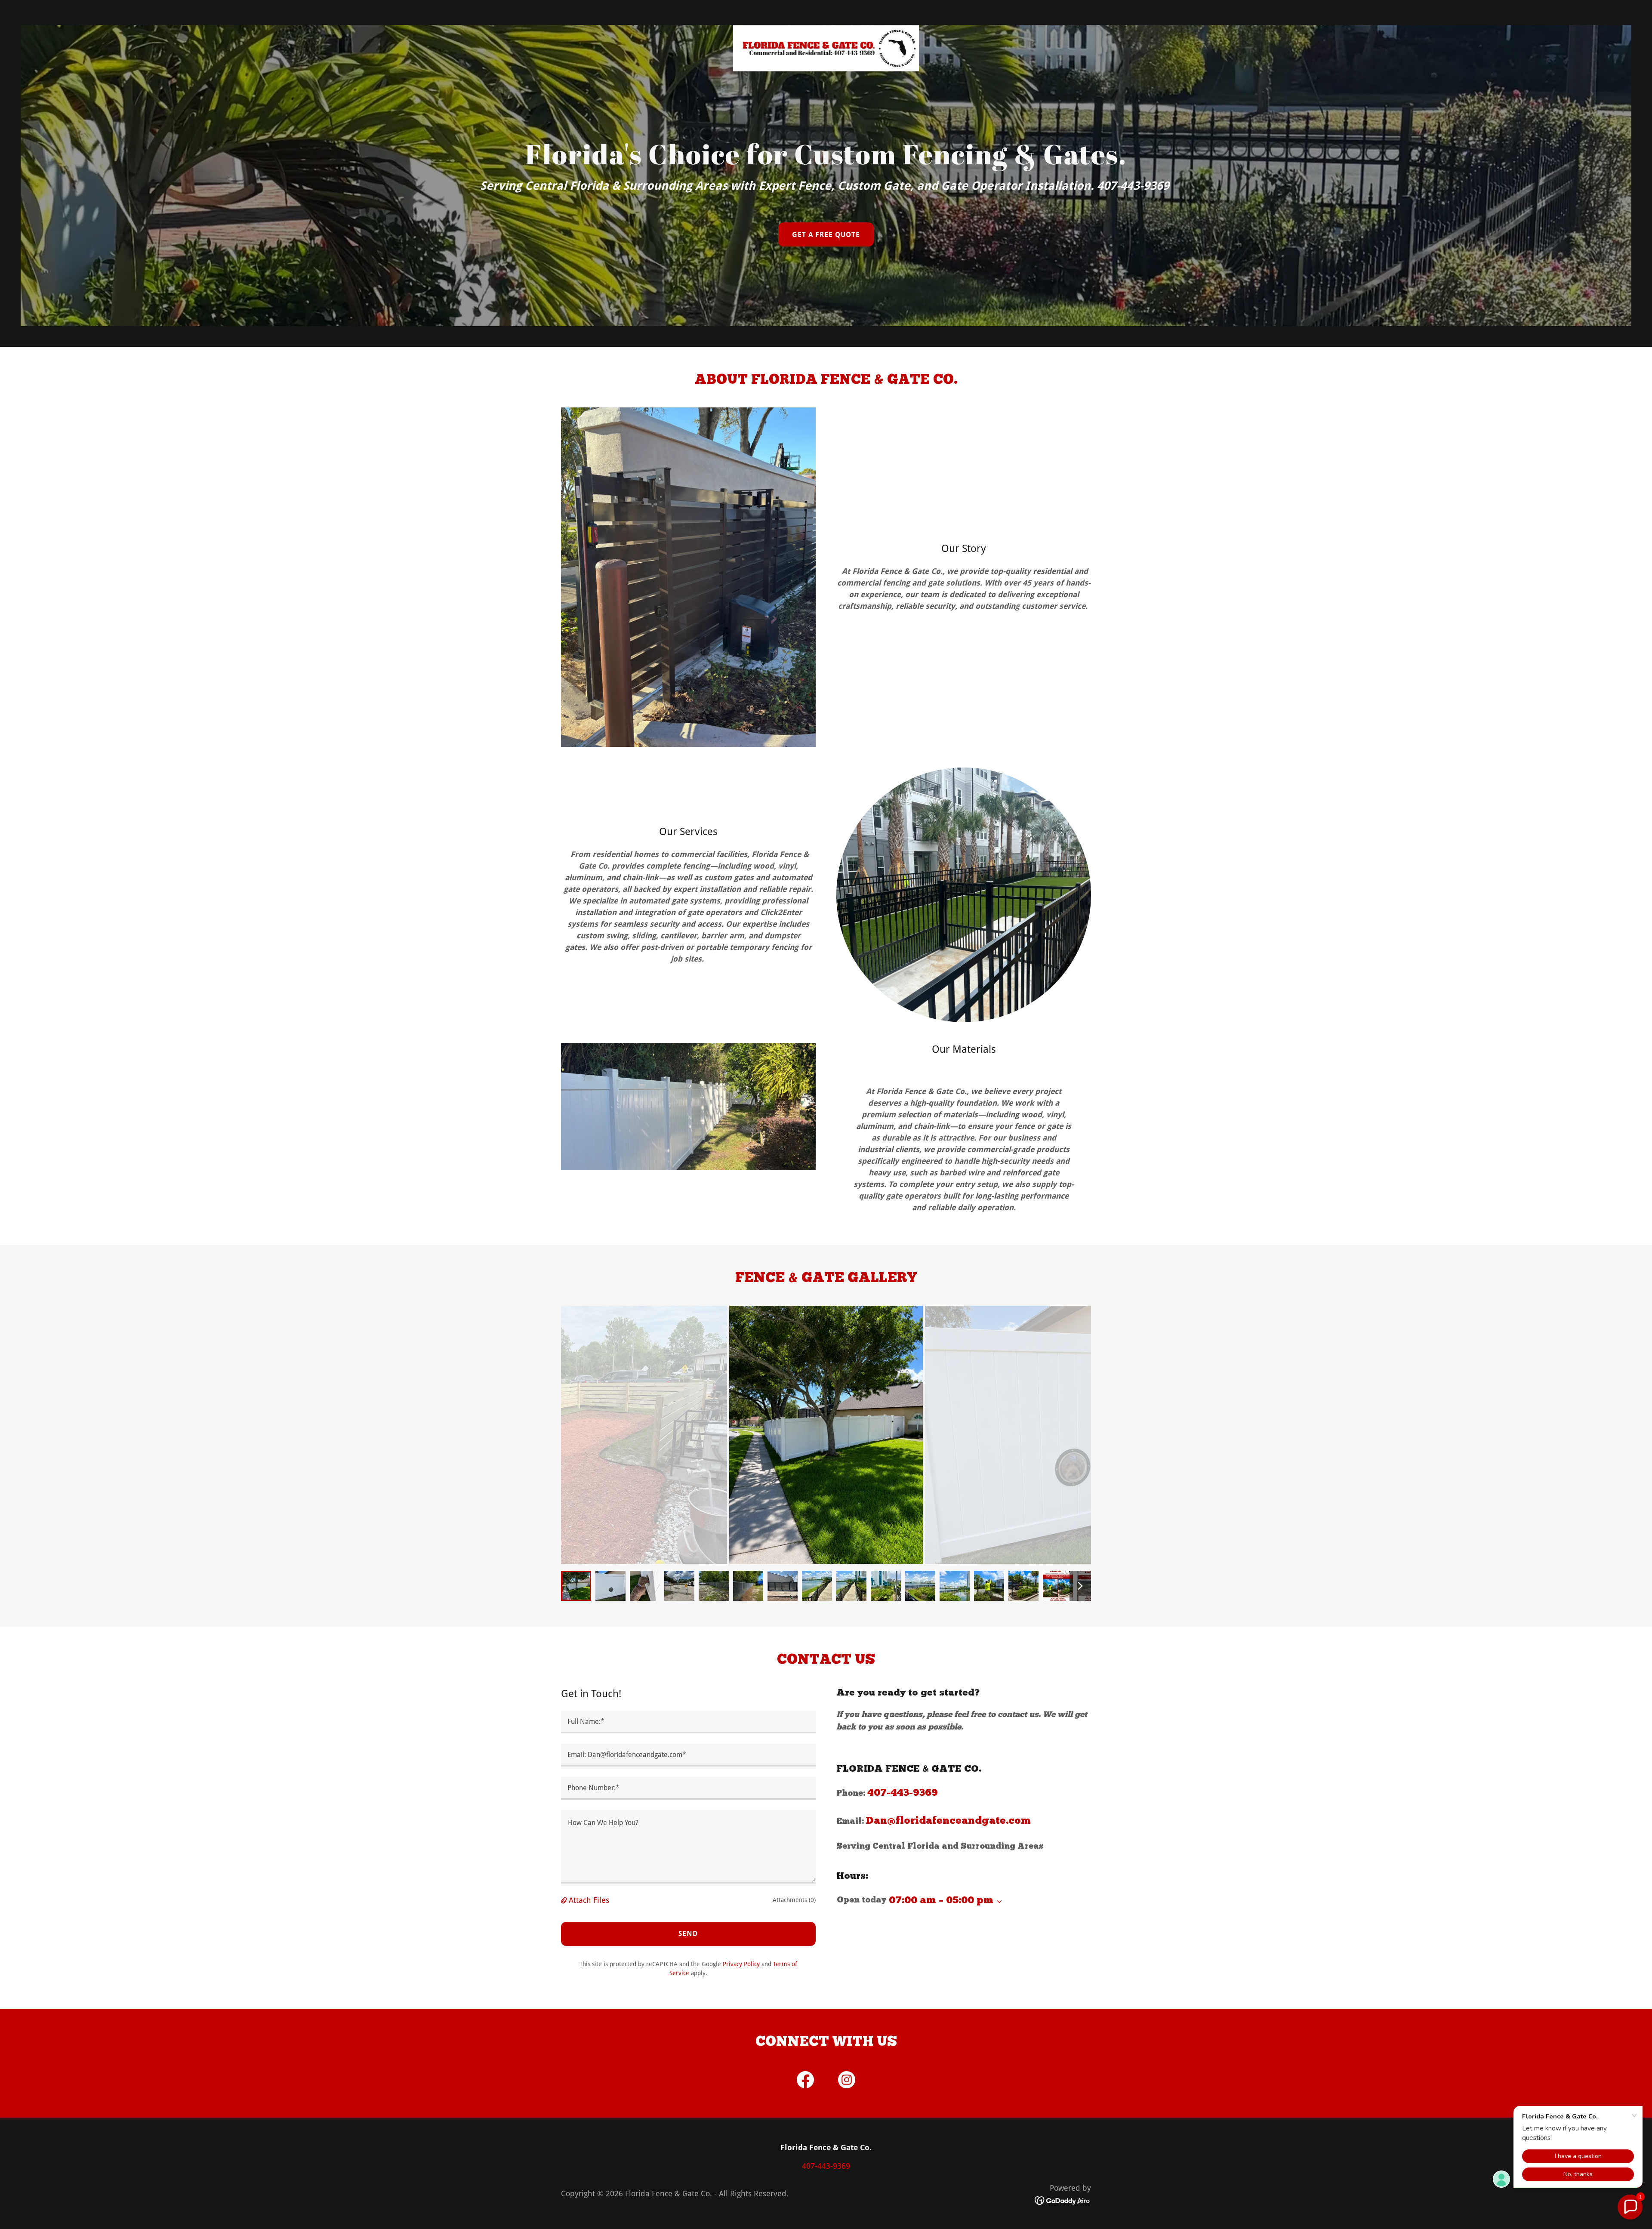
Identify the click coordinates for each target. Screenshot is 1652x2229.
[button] (565, 1900)
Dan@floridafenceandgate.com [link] (948, 1821)
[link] (826, 11)
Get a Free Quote (826, 235)
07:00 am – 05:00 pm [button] (941, 1901)
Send (688, 1934)
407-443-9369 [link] (903, 1793)
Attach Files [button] (589, 1900)
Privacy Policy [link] (741, 1964)
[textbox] (688, 1722)
